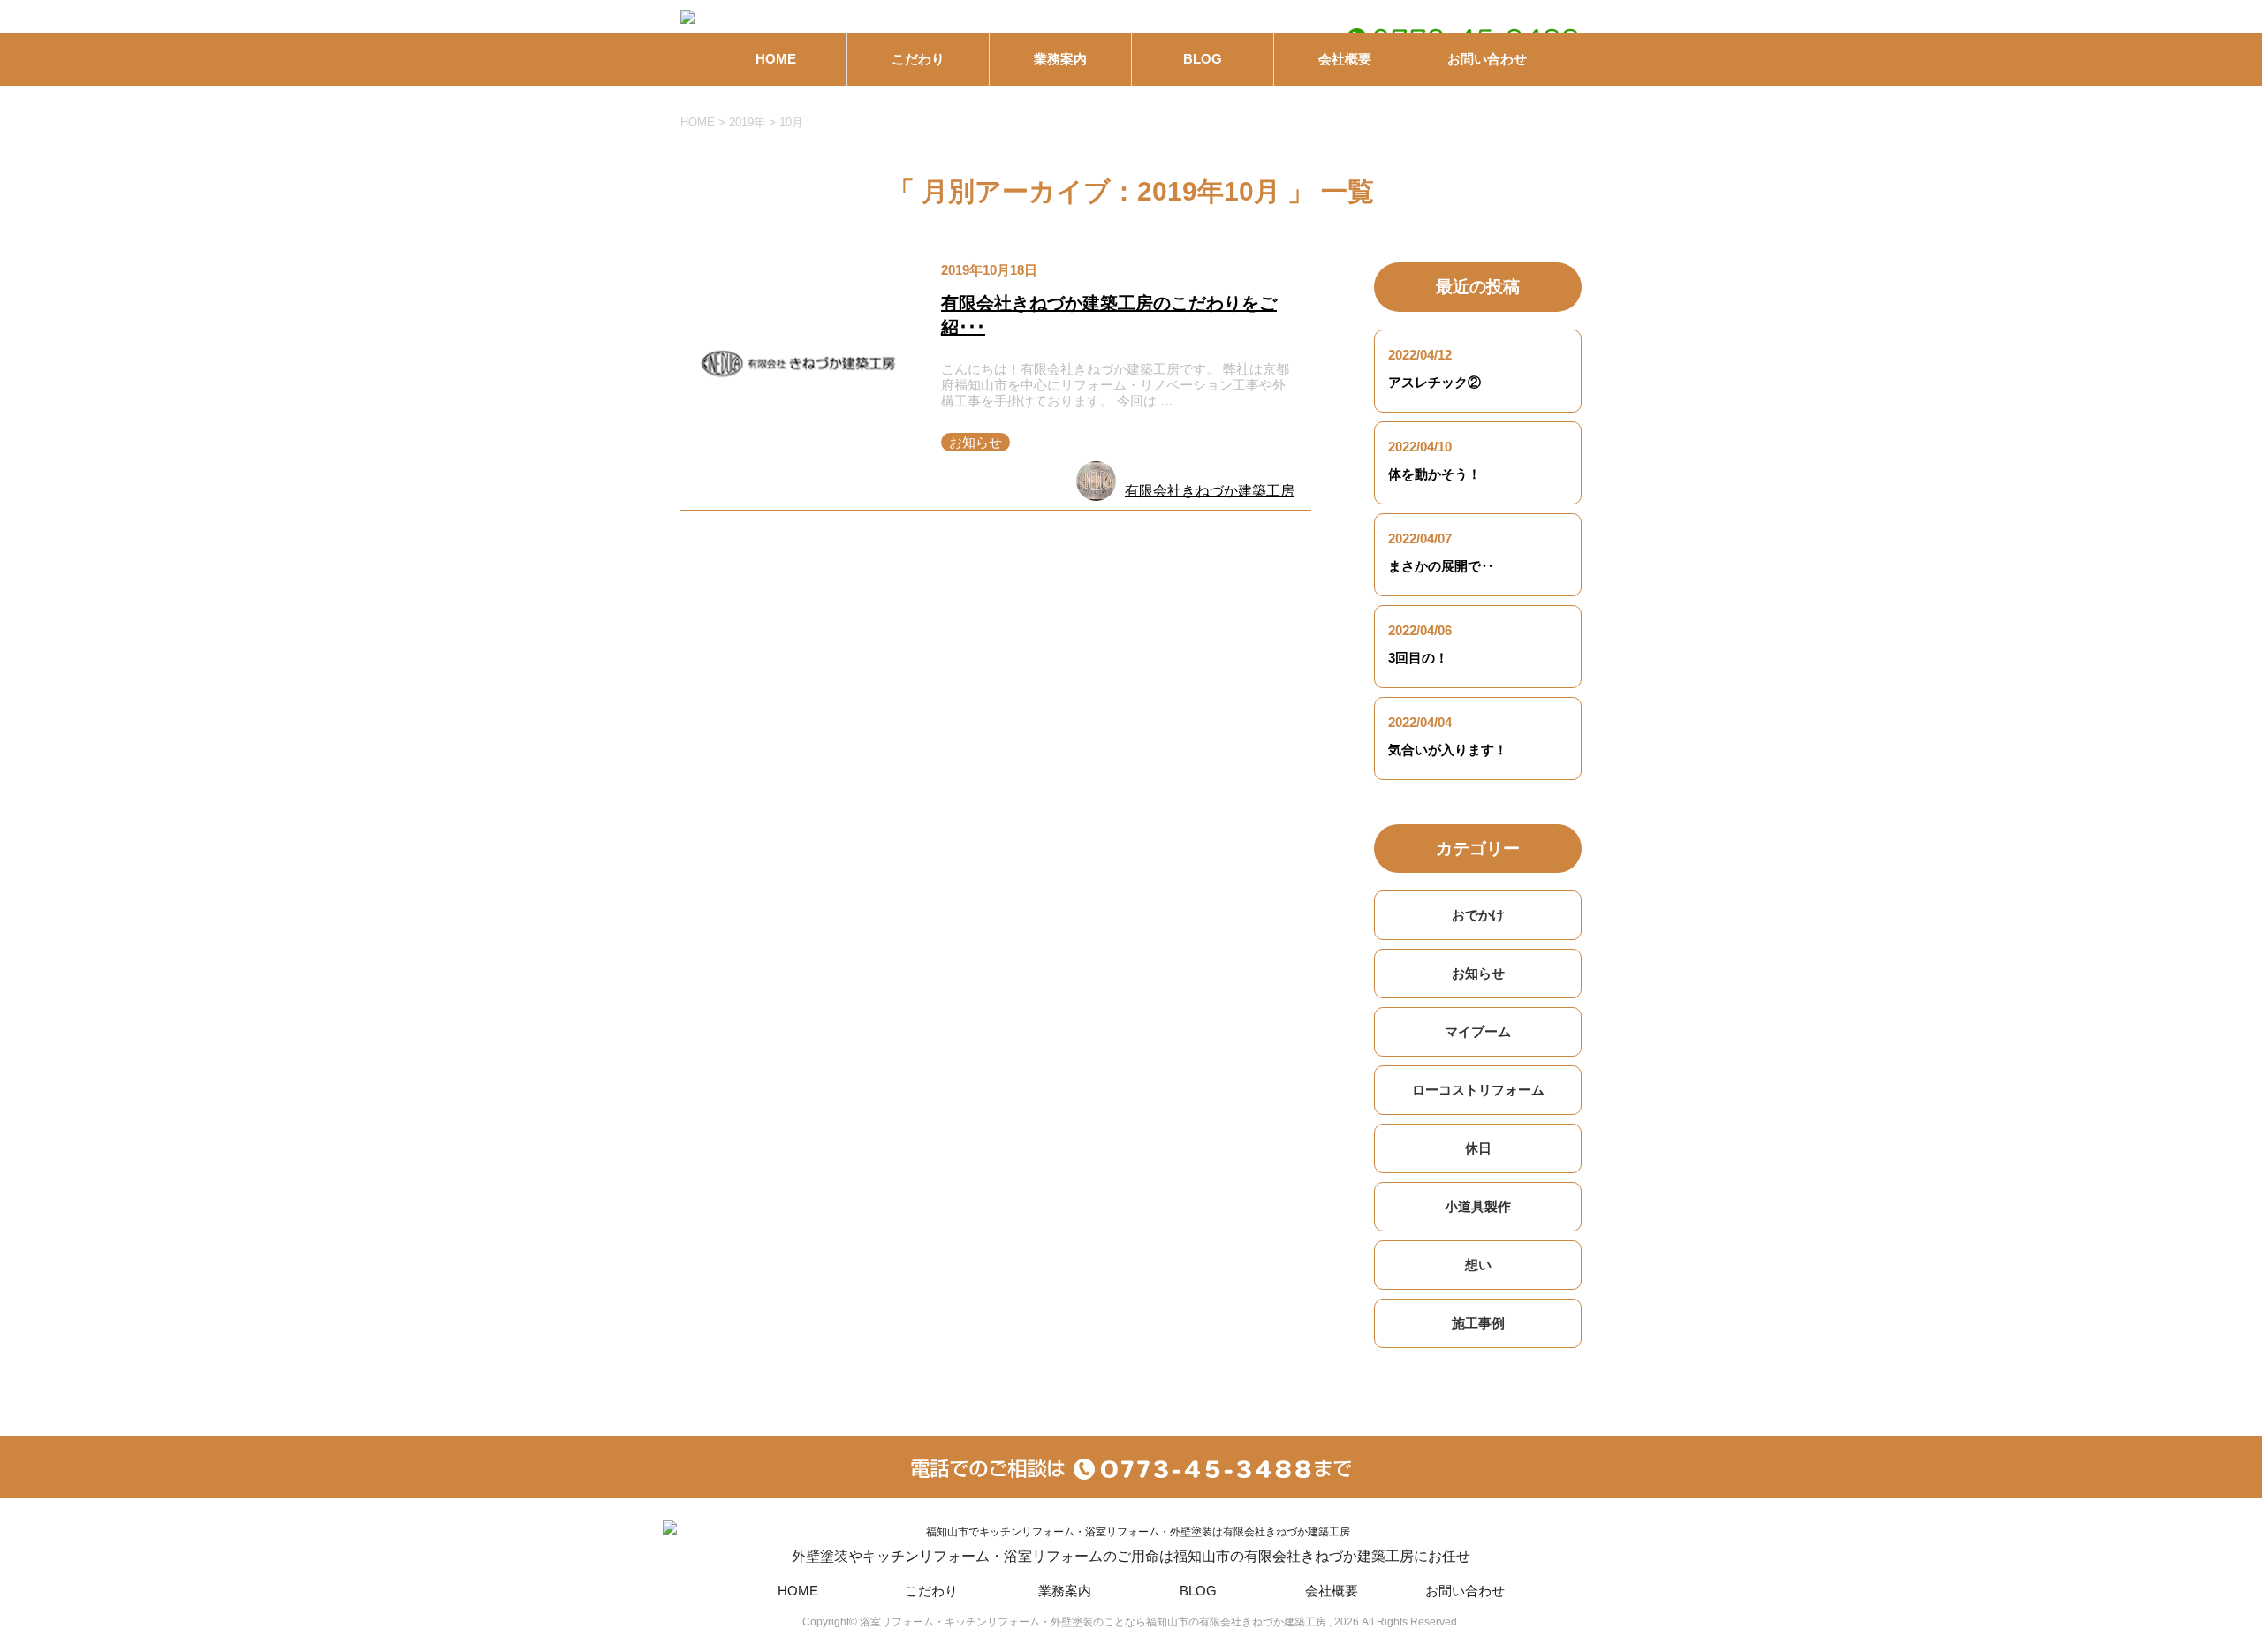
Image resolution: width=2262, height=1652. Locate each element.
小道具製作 (1478, 1206)
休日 (1478, 1148)
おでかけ (1478, 915)
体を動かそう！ (1435, 474)
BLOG (1203, 59)
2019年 (747, 122)
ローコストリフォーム (1478, 1090)
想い (1478, 1265)
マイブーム (1478, 1031)
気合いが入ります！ (1448, 750)
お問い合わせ (1487, 59)
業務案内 (1060, 59)
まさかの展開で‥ (1441, 566)
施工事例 (1478, 1323)
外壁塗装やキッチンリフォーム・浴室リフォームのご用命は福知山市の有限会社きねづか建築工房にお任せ (1131, 1556)
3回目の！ (1418, 658)
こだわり (918, 59)
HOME (776, 59)
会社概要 (1345, 59)
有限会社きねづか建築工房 (1210, 491)
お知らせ (975, 442)
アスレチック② (1435, 382)
